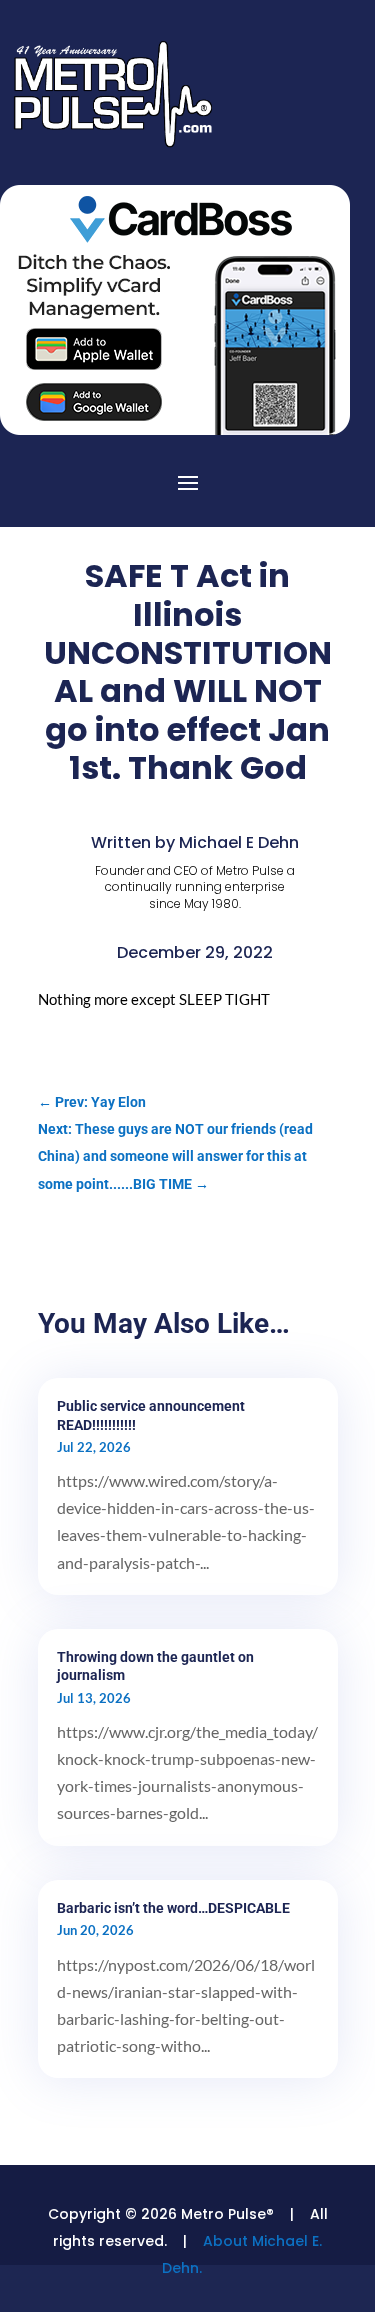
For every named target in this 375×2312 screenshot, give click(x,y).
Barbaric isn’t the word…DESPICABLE (173, 1908)
